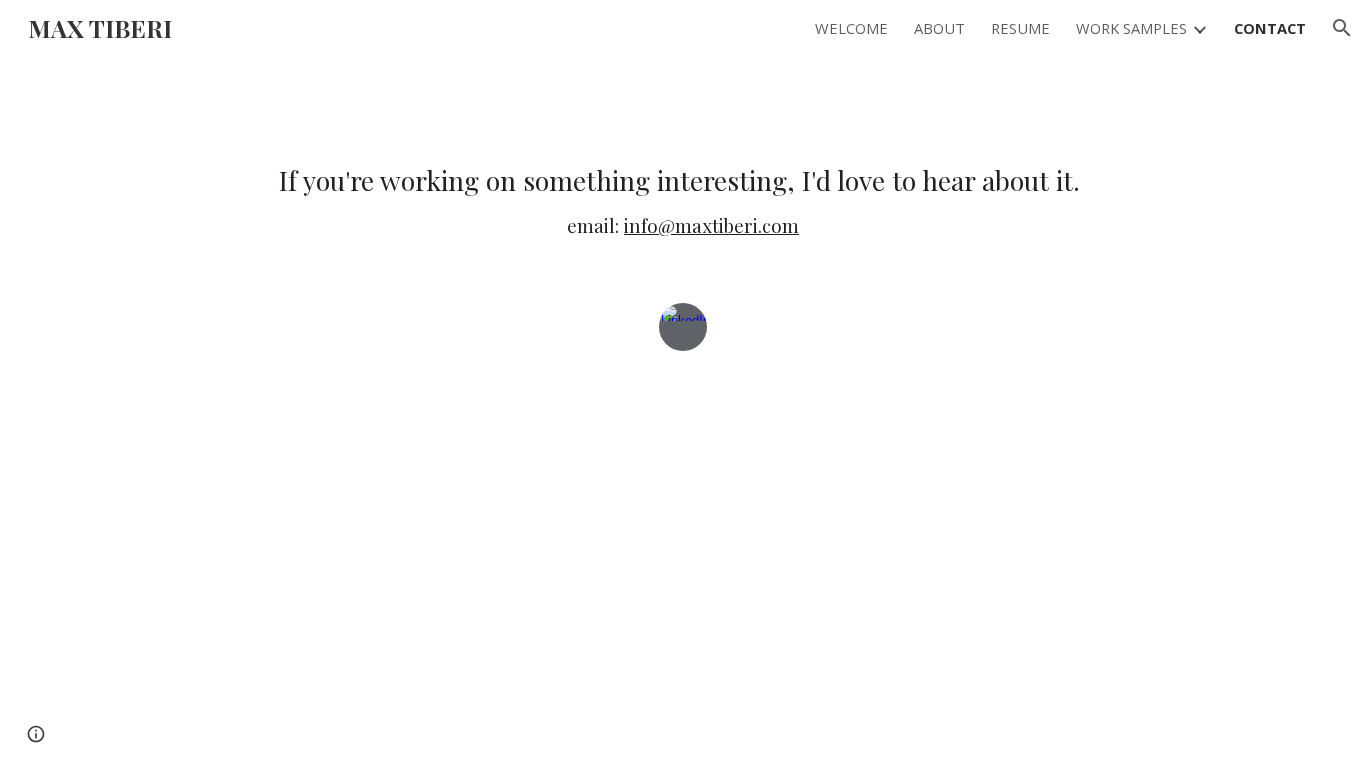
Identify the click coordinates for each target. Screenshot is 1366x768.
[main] (682, 201)
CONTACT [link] (1270, 28)
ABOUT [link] (939, 28)
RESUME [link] (1020, 28)
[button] (1342, 28)
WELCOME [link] (851, 28)
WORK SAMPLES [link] (1131, 28)
